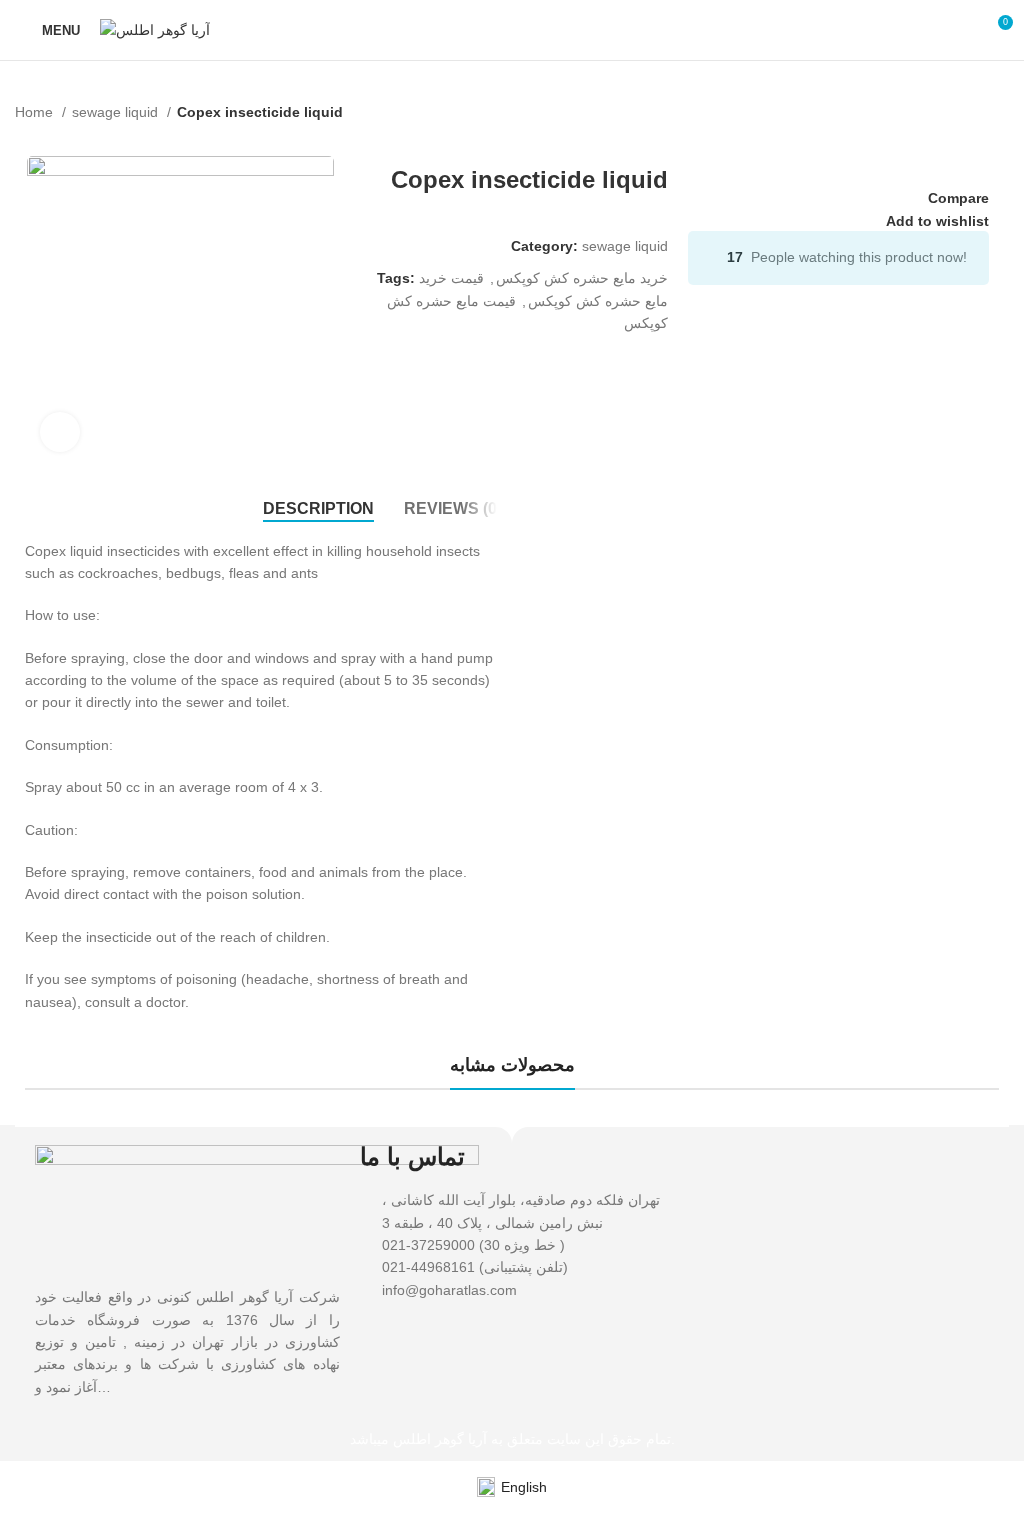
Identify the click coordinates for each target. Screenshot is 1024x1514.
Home (36, 112)
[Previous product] (959, 136)
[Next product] (999, 136)
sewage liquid (117, 112)
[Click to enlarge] (60, 432)
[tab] (318, 508)
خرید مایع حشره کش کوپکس (582, 278)
